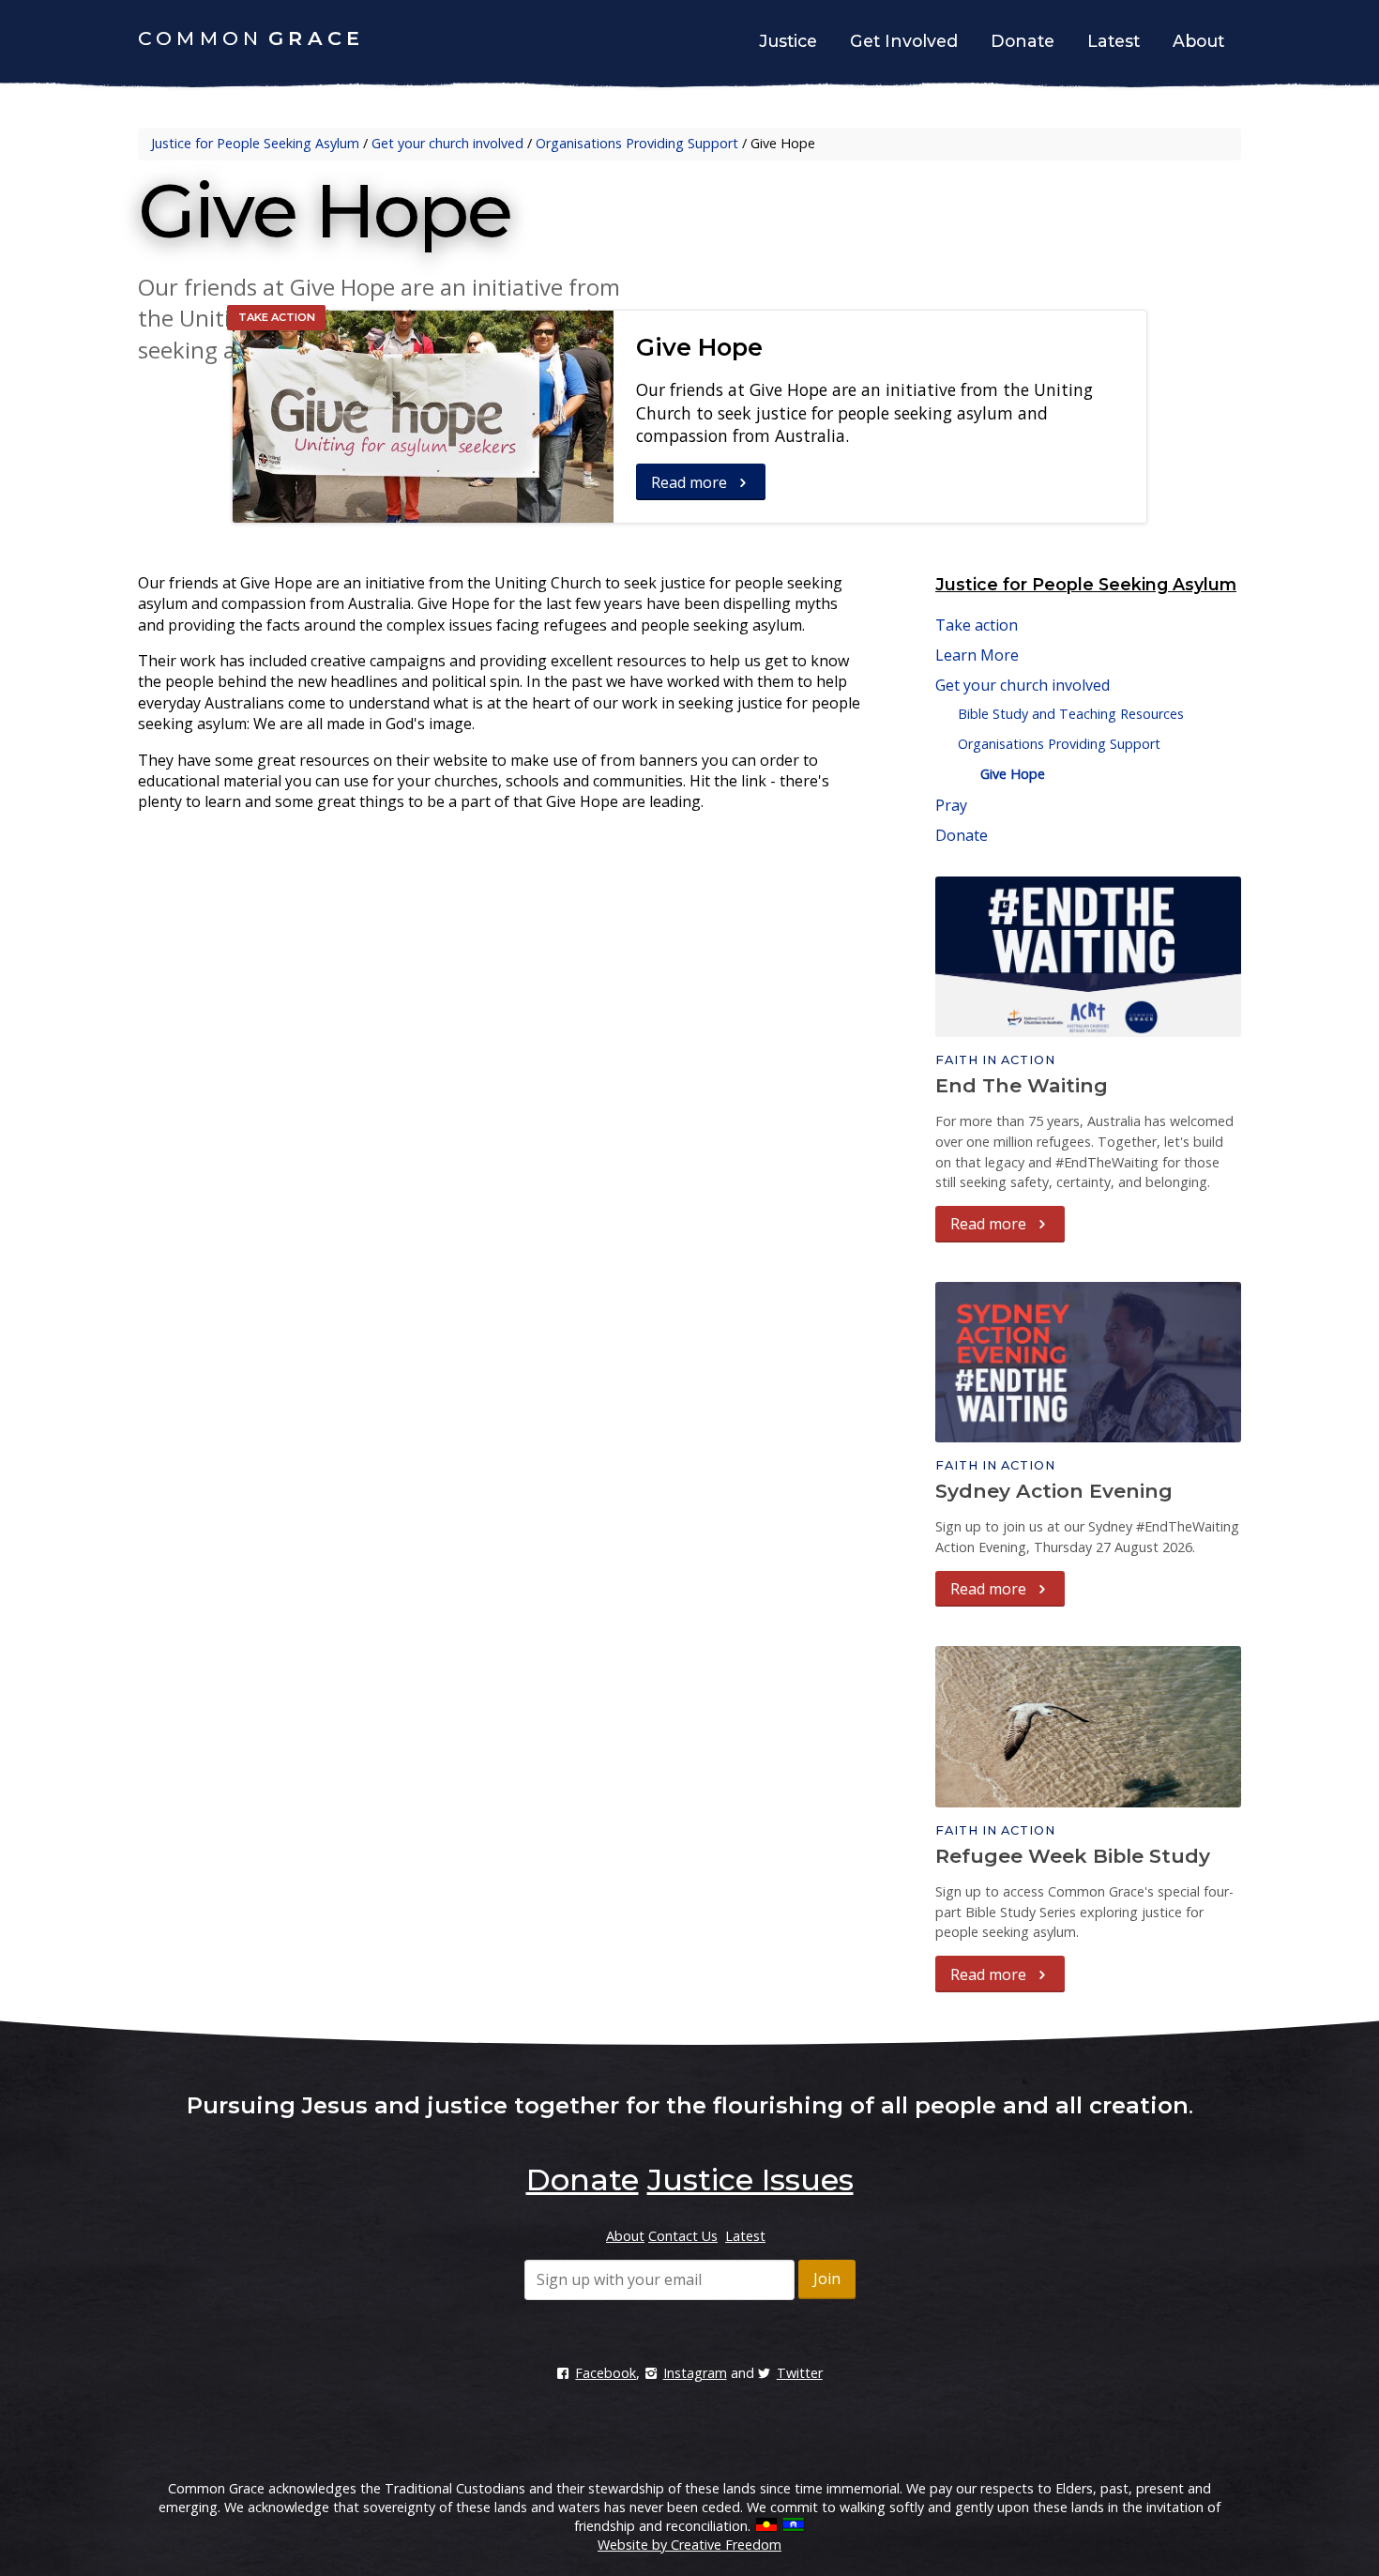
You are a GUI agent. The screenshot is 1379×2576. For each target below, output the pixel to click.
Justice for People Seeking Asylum (255, 143)
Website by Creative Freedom (689, 2545)
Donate (1023, 41)
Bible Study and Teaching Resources (1071, 714)
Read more (691, 482)
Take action (977, 625)
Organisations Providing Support (637, 143)
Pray (951, 805)
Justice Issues (750, 2180)
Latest (1114, 41)
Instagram (695, 2373)
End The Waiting (1022, 1085)
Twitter (800, 2373)
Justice (788, 41)
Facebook (606, 2373)
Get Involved (904, 41)
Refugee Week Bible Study (1073, 1856)
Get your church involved (447, 143)
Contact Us (683, 2236)
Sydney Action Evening (1054, 1491)
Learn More (977, 655)
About (1198, 41)
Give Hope (699, 347)
